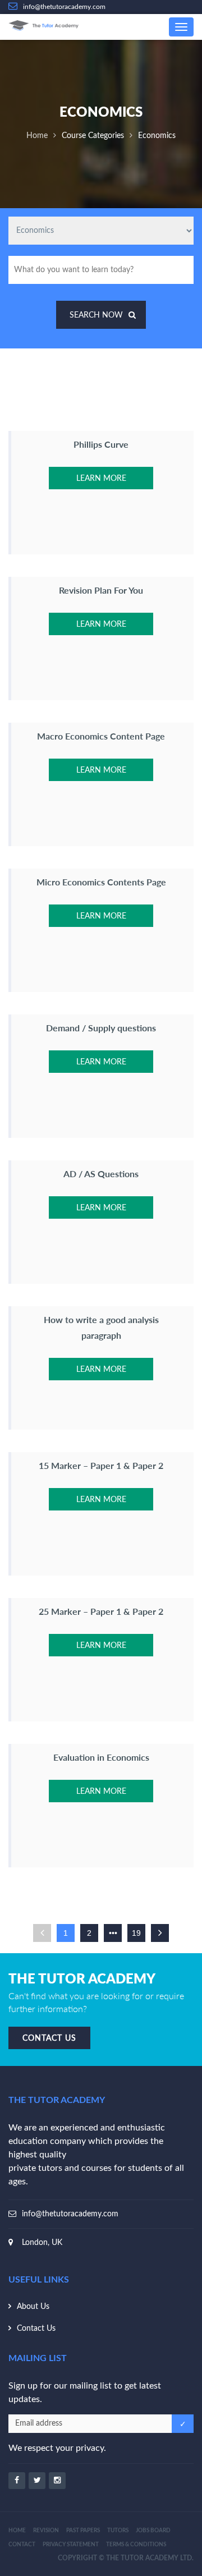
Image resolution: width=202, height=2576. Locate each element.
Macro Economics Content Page (101, 736)
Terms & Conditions (136, 2545)
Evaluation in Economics (101, 1757)
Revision (46, 2531)
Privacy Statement (71, 2545)
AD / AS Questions (101, 1174)
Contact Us (36, 2329)
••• (113, 1933)
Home (37, 136)
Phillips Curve (101, 444)
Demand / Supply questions (101, 1028)
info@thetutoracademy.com (70, 2214)
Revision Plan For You (101, 590)
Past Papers (83, 2531)
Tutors (118, 2531)
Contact (22, 2545)
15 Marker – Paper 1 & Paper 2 (101, 1465)
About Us (33, 2307)
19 (136, 1933)
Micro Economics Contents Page (101, 882)
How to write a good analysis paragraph (101, 1327)
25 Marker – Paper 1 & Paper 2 (101, 1611)
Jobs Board (153, 2531)
